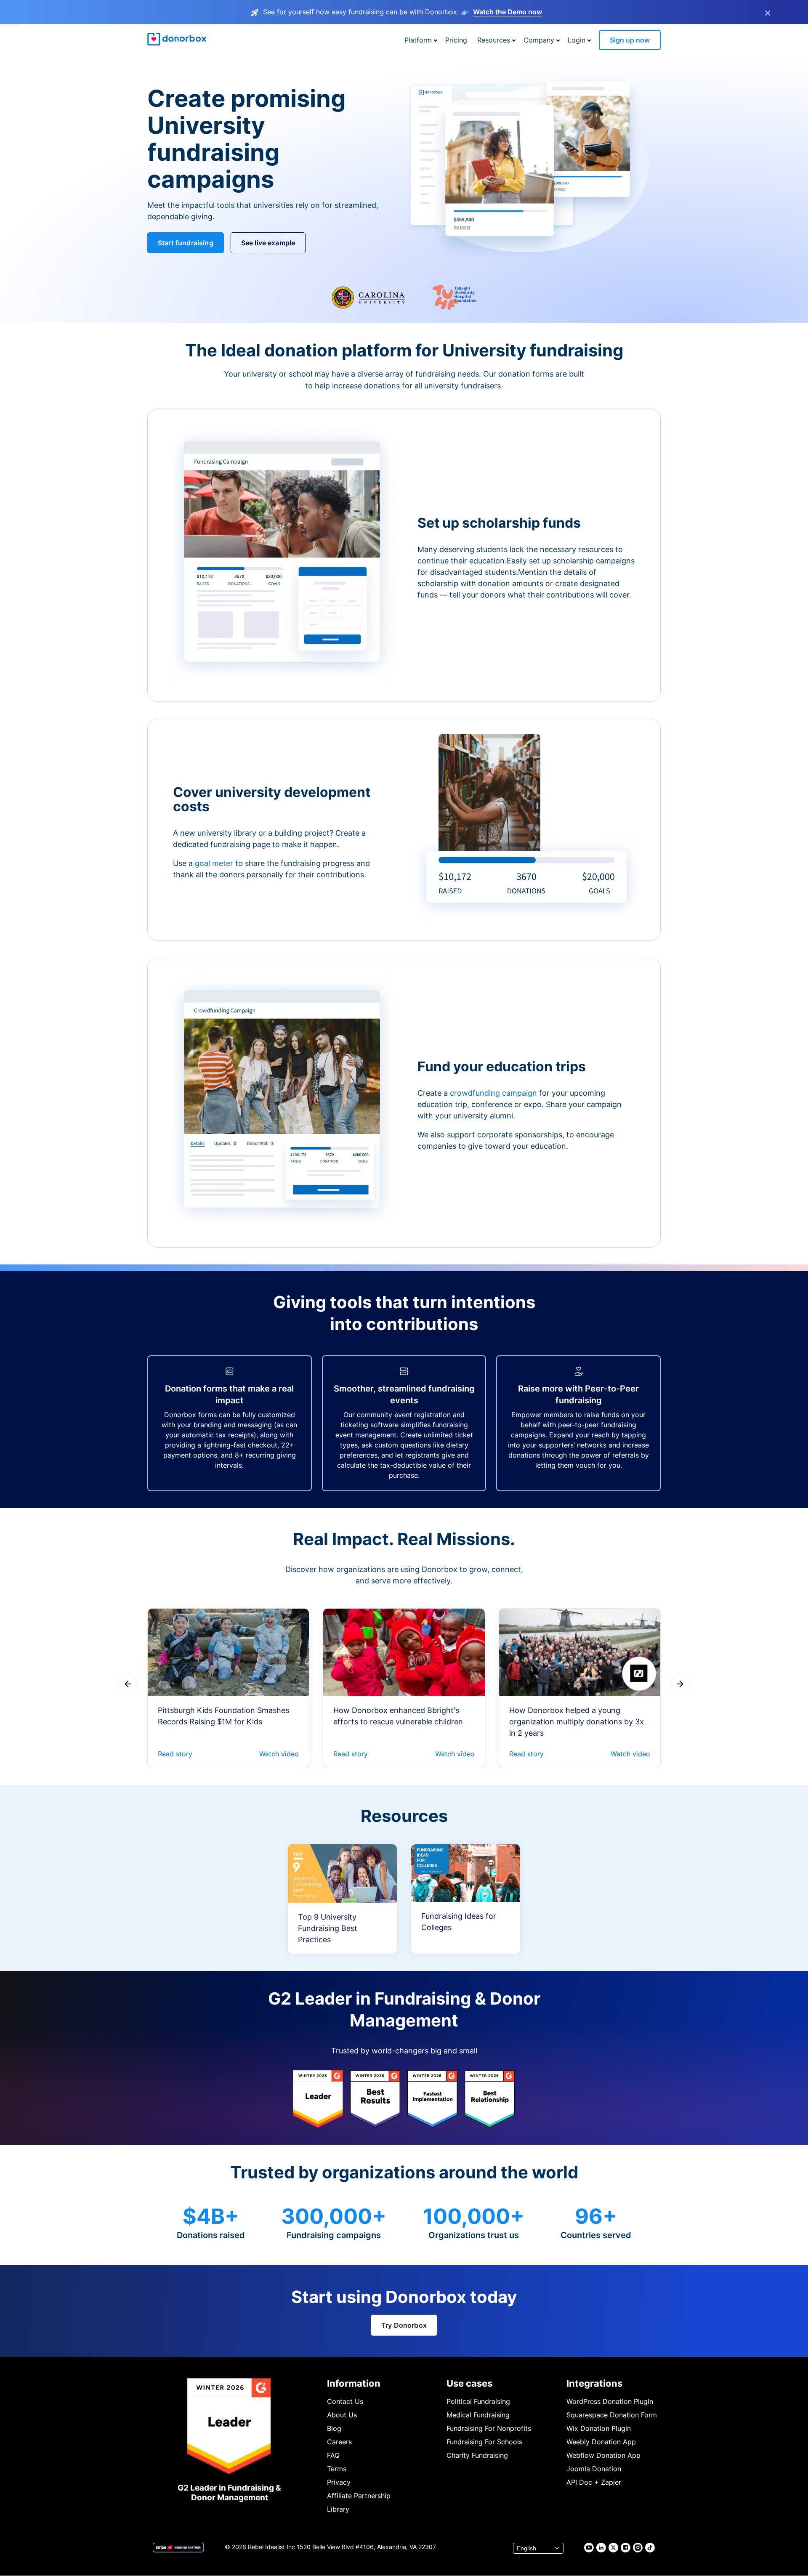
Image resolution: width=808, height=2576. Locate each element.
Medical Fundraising (478, 2415)
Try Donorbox (404, 2325)
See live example (268, 243)
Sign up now (630, 40)
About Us (342, 2415)
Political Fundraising (478, 2401)
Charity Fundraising (477, 2455)
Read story (175, 1754)
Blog (334, 2428)
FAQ (333, 2455)
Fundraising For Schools (484, 2442)
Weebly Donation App (601, 2442)
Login (577, 40)
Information (354, 2383)
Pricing (456, 40)
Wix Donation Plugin (599, 2428)
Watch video (279, 1754)
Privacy (339, 2482)
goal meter (215, 863)
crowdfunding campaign (494, 1093)
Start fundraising (186, 243)
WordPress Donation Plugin (610, 2401)
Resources (494, 40)
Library (338, 2509)
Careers (339, 2442)
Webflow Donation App (603, 2455)
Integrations (594, 2383)
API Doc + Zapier (594, 2482)
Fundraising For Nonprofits (489, 2428)
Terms (337, 2469)
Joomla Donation (594, 2469)
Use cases (469, 2383)
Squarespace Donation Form (612, 2415)
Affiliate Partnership (359, 2496)
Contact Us (345, 2401)
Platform (418, 40)
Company (539, 40)
